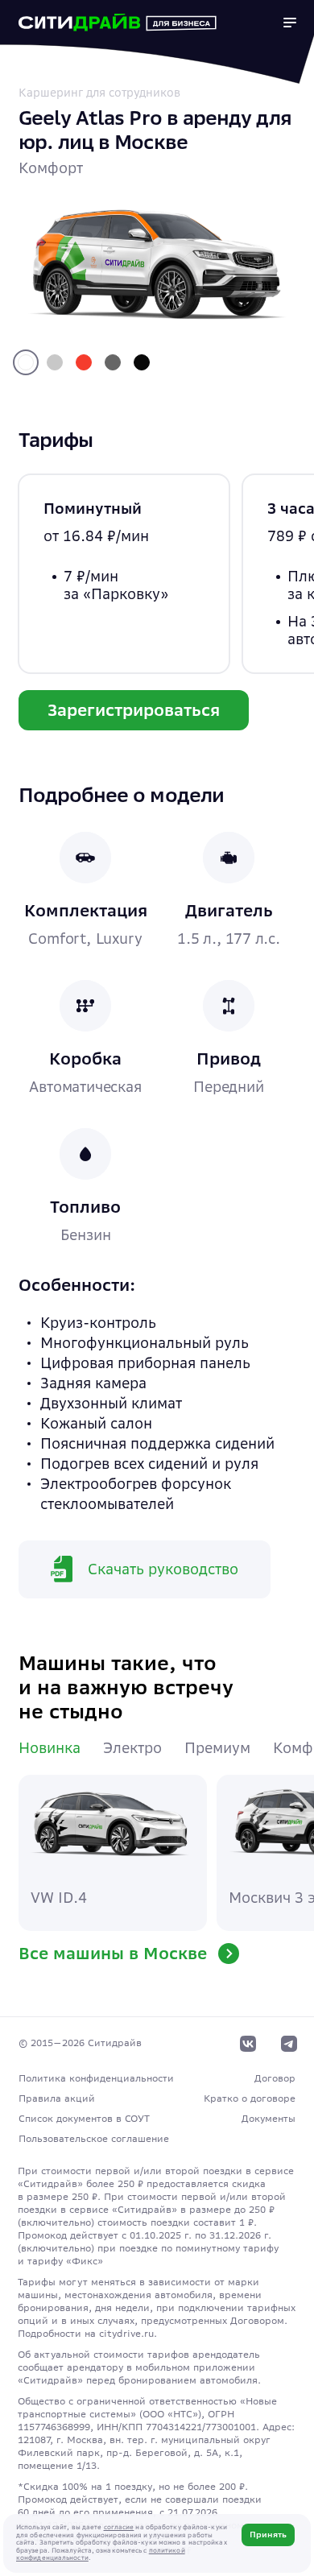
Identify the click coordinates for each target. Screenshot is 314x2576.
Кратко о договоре (250, 2098)
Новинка (50, 1748)
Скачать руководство (163, 1569)
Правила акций (57, 2098)
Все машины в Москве (115, 1953)
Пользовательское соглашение (94, 2138)
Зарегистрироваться (134, 710)
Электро (132, 1748)
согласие (119, 2527)
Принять (268, 2535)
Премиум (217, 1748)
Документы (269, 2118)
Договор (275, 2078)
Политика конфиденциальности (96, 2078)
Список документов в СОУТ (84, 2118)
